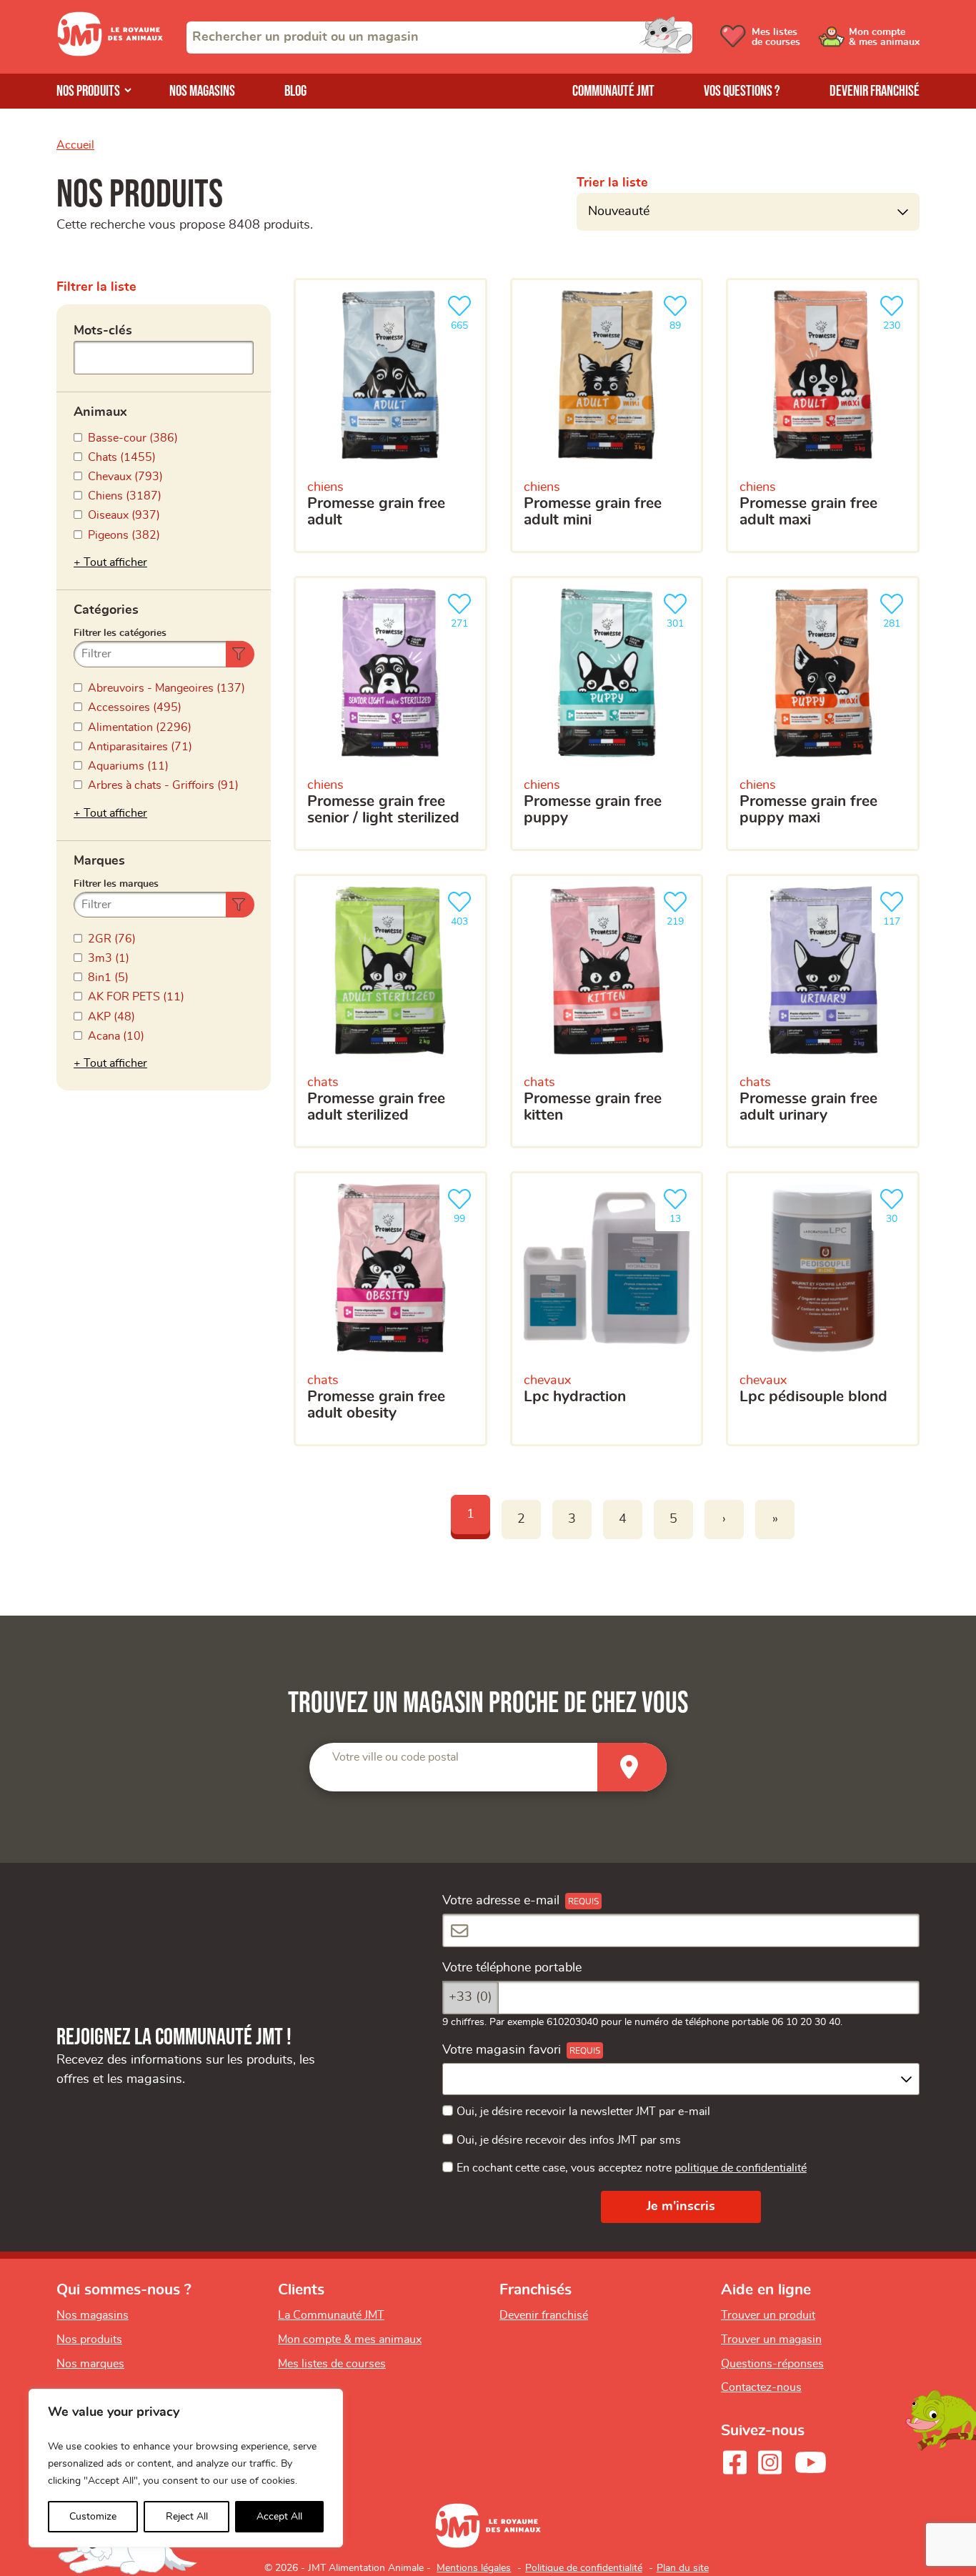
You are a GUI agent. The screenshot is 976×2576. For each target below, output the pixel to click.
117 (897, 917)
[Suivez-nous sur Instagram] (770, 2462)
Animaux (100, 412)
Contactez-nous (761, 2387)
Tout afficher (115, 562)
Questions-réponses (772, 2364)
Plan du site (683, 2568)
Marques (99, 861)
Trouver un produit (768, 2315)
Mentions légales (474, 2568)
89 (682, 322)
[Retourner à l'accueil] (110, 53)
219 (681, 917)
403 (465, 917)
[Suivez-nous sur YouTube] (811, 2462)
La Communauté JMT (331, 2315)
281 (897, 620)
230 (897, 322)
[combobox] (439, 38)
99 (467, 1215)
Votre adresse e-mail (501, 1901)
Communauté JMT (613, 91)
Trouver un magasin (771, 2339)
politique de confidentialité (741, 2168)
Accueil (75, 145)
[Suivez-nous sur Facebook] (735, 2462)
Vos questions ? (742, 91)
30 (899, 1215)
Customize (93, 2517)
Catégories (106, 610)
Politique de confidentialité (584, 2568)
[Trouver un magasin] (632, 1767)
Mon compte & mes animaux (350, 2339)
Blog (295, 91)
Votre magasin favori (502, 2050)
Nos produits (88, 91)
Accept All (279, 2517)
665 (465, 322)
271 (465, 620)
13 (682, 1215)
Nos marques (90, 2364)
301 (681, 620)
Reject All (187, 2517)
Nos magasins (202, 91)
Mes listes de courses (332, 2364)
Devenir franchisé (875, 91)
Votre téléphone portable (512, 1968)
